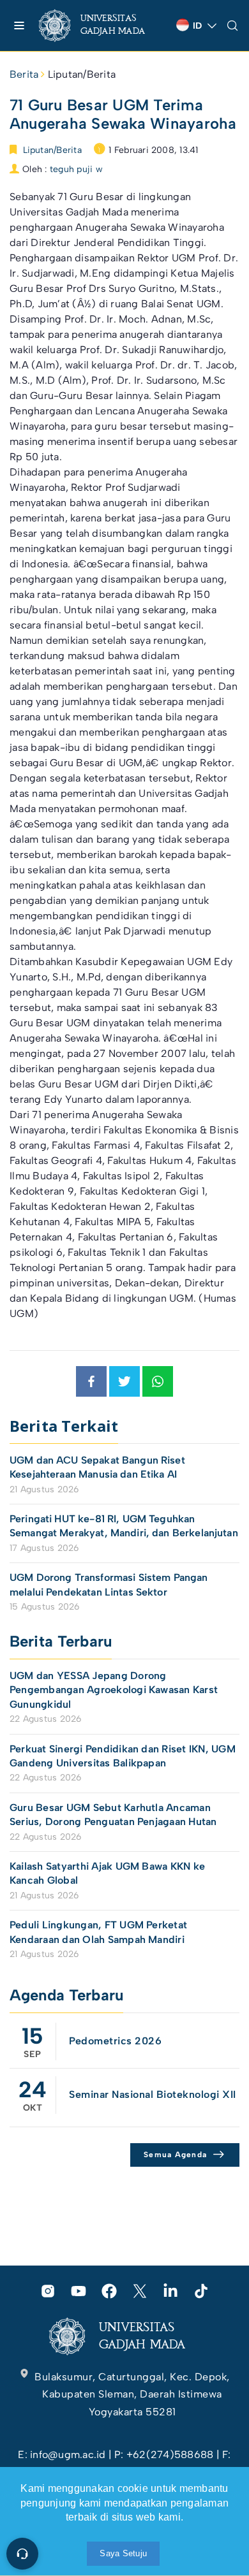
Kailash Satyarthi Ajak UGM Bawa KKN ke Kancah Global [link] (107, 1873)
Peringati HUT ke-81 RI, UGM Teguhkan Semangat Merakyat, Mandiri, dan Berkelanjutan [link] (124, 1526)
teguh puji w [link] (76, 169)
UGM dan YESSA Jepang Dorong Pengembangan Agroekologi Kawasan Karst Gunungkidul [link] (114, 1690)
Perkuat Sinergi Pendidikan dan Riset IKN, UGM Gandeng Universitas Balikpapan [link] (123, 1756)
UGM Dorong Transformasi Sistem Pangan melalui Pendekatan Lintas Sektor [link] (109, 1584)
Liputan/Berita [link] (82, 74)
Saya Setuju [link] (123, 2553)
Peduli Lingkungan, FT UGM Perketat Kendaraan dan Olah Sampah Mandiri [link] (98, 1932)
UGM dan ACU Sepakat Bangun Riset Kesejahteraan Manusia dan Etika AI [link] (97, 1467)
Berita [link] (24, 74)
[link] (102, 25)
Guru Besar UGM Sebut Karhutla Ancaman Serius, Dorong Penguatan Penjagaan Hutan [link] (113, 1815)
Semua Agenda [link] (175, 2155)
